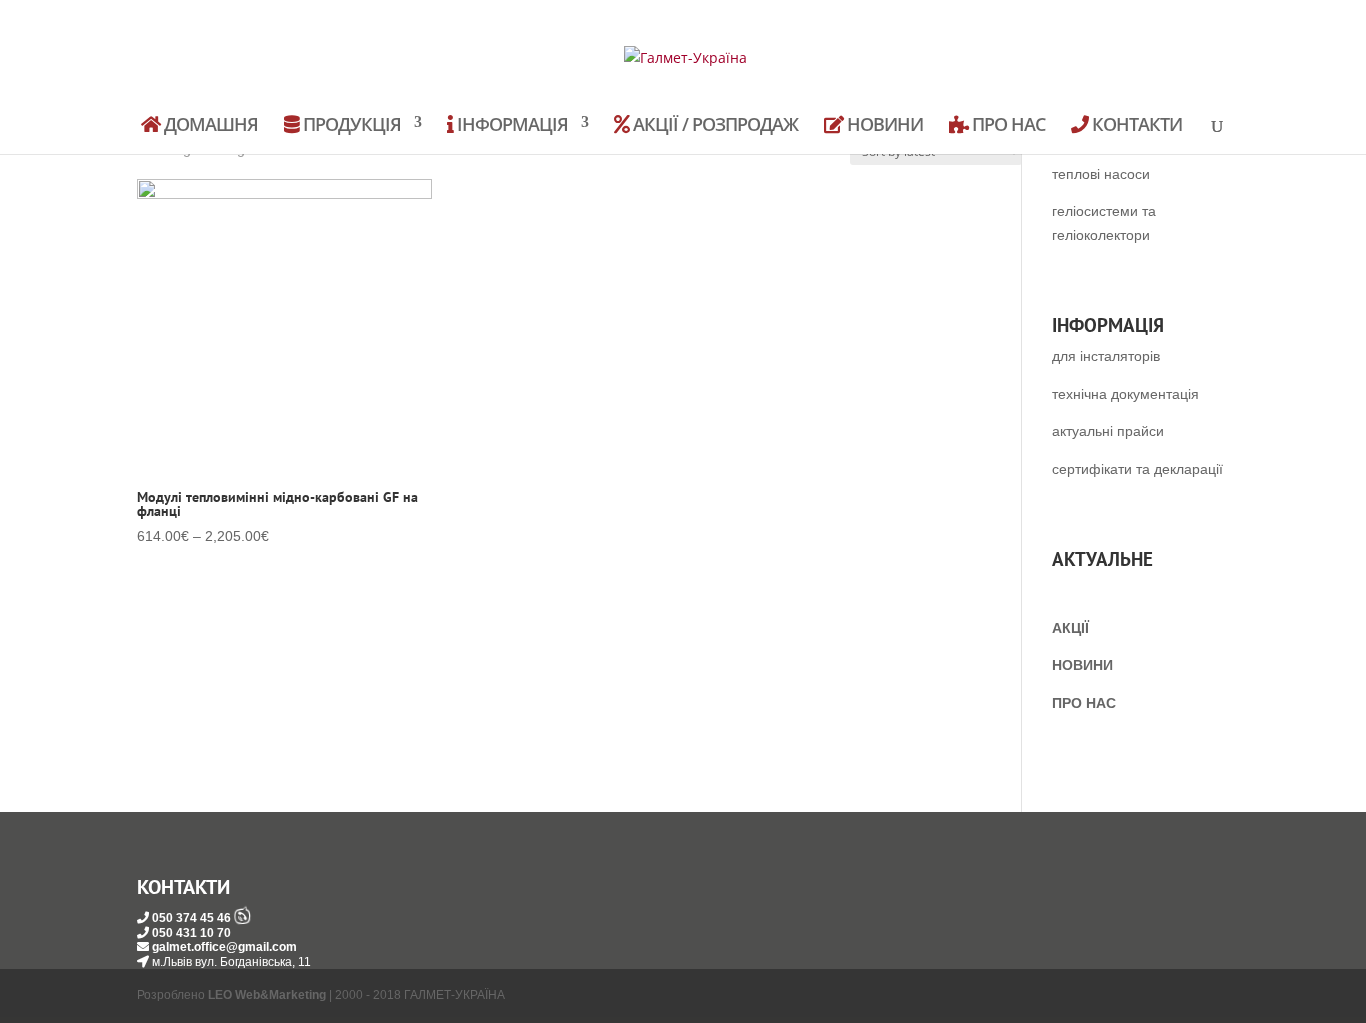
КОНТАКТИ (1135, 125)
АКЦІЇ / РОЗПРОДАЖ (713, 125)
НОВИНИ (883, 125)
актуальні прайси (1108, 431)
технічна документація (1125, 394)
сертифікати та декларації (1137, 469)
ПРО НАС (1006, 125)
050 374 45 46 (191, 918)
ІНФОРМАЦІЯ (510, 125)
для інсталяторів (1106, 356)
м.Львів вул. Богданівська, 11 (231, 962)
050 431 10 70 (191, 933)
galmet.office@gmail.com (224, 947)
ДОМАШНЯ (209, 125)
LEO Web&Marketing (267, 995)
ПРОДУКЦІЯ (350, 125)
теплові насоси (1101, 174)
